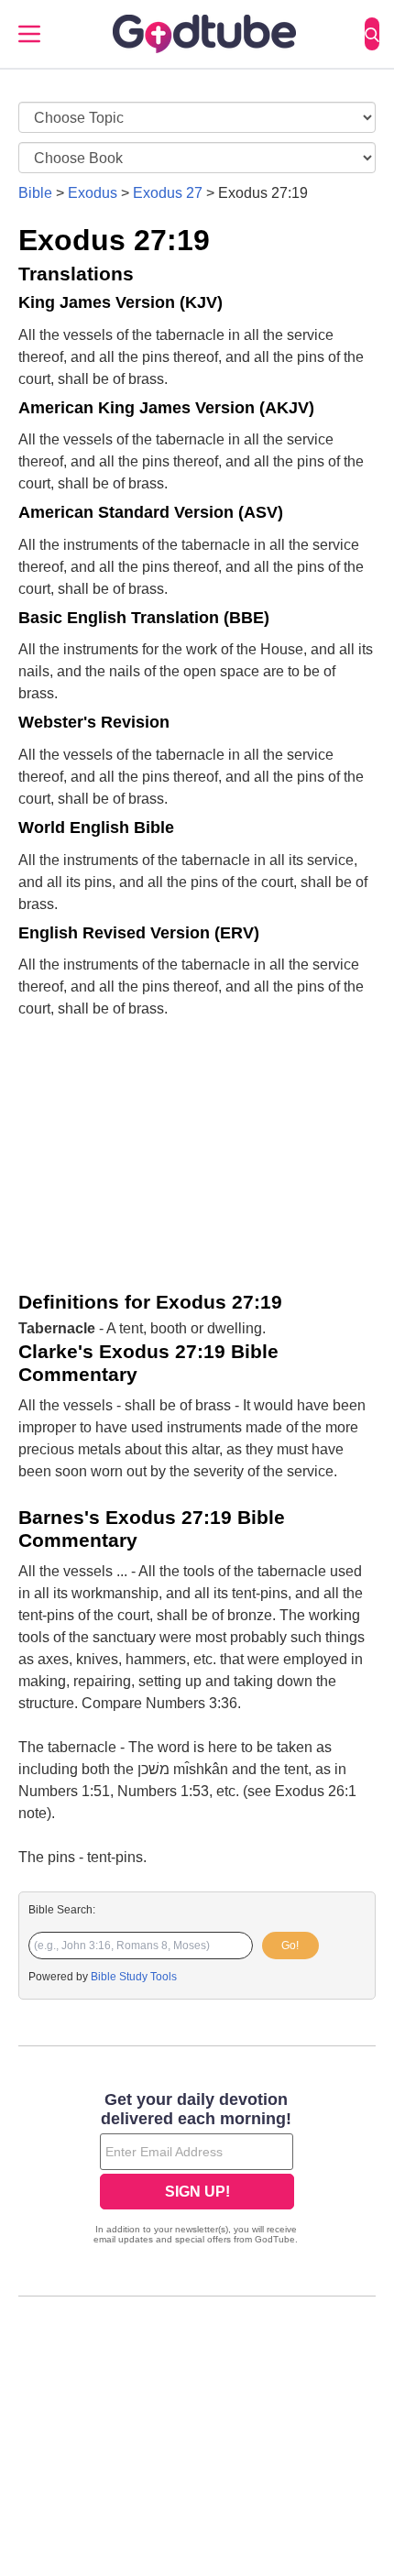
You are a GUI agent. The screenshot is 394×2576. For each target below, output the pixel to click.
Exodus (93, 193)
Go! (290, 1946)
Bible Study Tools (134, 1977)
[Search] (372, 34)
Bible (35, 193)
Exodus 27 (168, 193)
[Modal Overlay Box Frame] (197, 2170)
